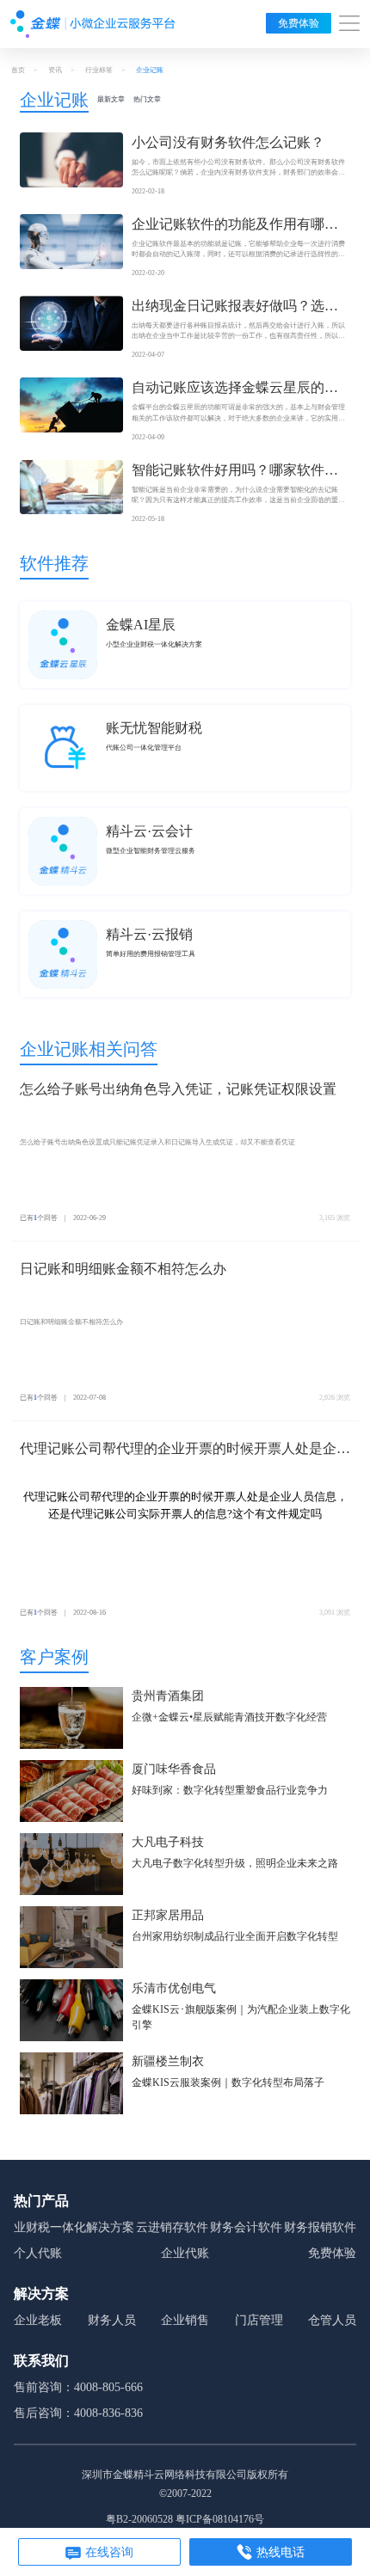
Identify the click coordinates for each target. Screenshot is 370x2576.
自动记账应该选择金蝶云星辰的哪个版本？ (235, 389)
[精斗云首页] (93, 24)
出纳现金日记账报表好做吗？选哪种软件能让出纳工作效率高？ (235, 307)
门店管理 (259, 2320)
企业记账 (54, 100)
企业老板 (38, 2320)
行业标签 (99, 70)
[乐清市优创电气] (71, 2012)
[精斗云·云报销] (63, 954)
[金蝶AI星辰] (63, 644)
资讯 (55, 70)
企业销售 (185, 2320)
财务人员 (112, 2320)
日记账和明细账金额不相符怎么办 (123, 1269)
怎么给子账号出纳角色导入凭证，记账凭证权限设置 (178, 1089)
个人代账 (38, 2253)
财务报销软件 (320, 2227)
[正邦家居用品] (71, 1938)
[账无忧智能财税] (63, 748)
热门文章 (147, 99)
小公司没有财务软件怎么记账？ (228, 142)
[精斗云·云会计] (63, 851)
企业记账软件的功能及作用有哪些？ (228, 226)
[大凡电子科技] (71, 1865)
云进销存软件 (172, 2227)
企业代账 (185, 2253)
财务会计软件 (246, 2227)
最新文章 (111, 99)
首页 (18, 70)
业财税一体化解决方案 (74, 2227)
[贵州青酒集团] (71, 1719)
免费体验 (299, 23)
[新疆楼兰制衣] (71, 2085)
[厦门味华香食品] (71, 1792)
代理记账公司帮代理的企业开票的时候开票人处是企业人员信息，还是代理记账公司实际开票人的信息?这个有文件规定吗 (185, 1450)
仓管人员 (332, 2320)
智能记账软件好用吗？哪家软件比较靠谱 (235, 472)
